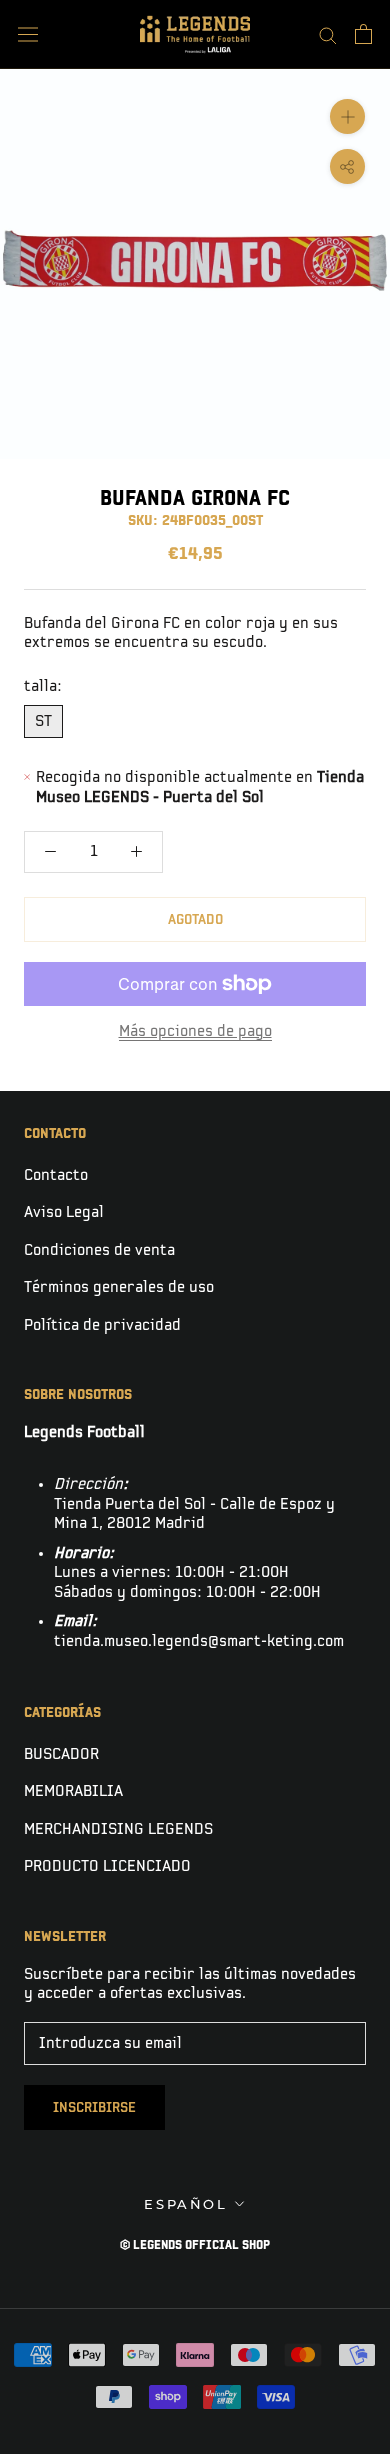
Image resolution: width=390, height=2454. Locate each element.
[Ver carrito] (363, 34)
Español (185, 2204)
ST (43, 721)
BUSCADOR (61, 1754)
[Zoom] (347, 116)
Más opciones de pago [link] (195, 1031)
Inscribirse (94, 2107)
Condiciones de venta (99, 1250)
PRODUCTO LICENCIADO (107, 1866)
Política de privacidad (102, 1325)
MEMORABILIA (73, 1791)
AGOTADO (195, 919)
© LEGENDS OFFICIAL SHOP (195, 2245)
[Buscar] (328, 34)
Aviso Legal (64, 1212)
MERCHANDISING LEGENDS (118, 1829)
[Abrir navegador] (28, 34)
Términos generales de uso (119, 1287)
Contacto (56, 1175)
